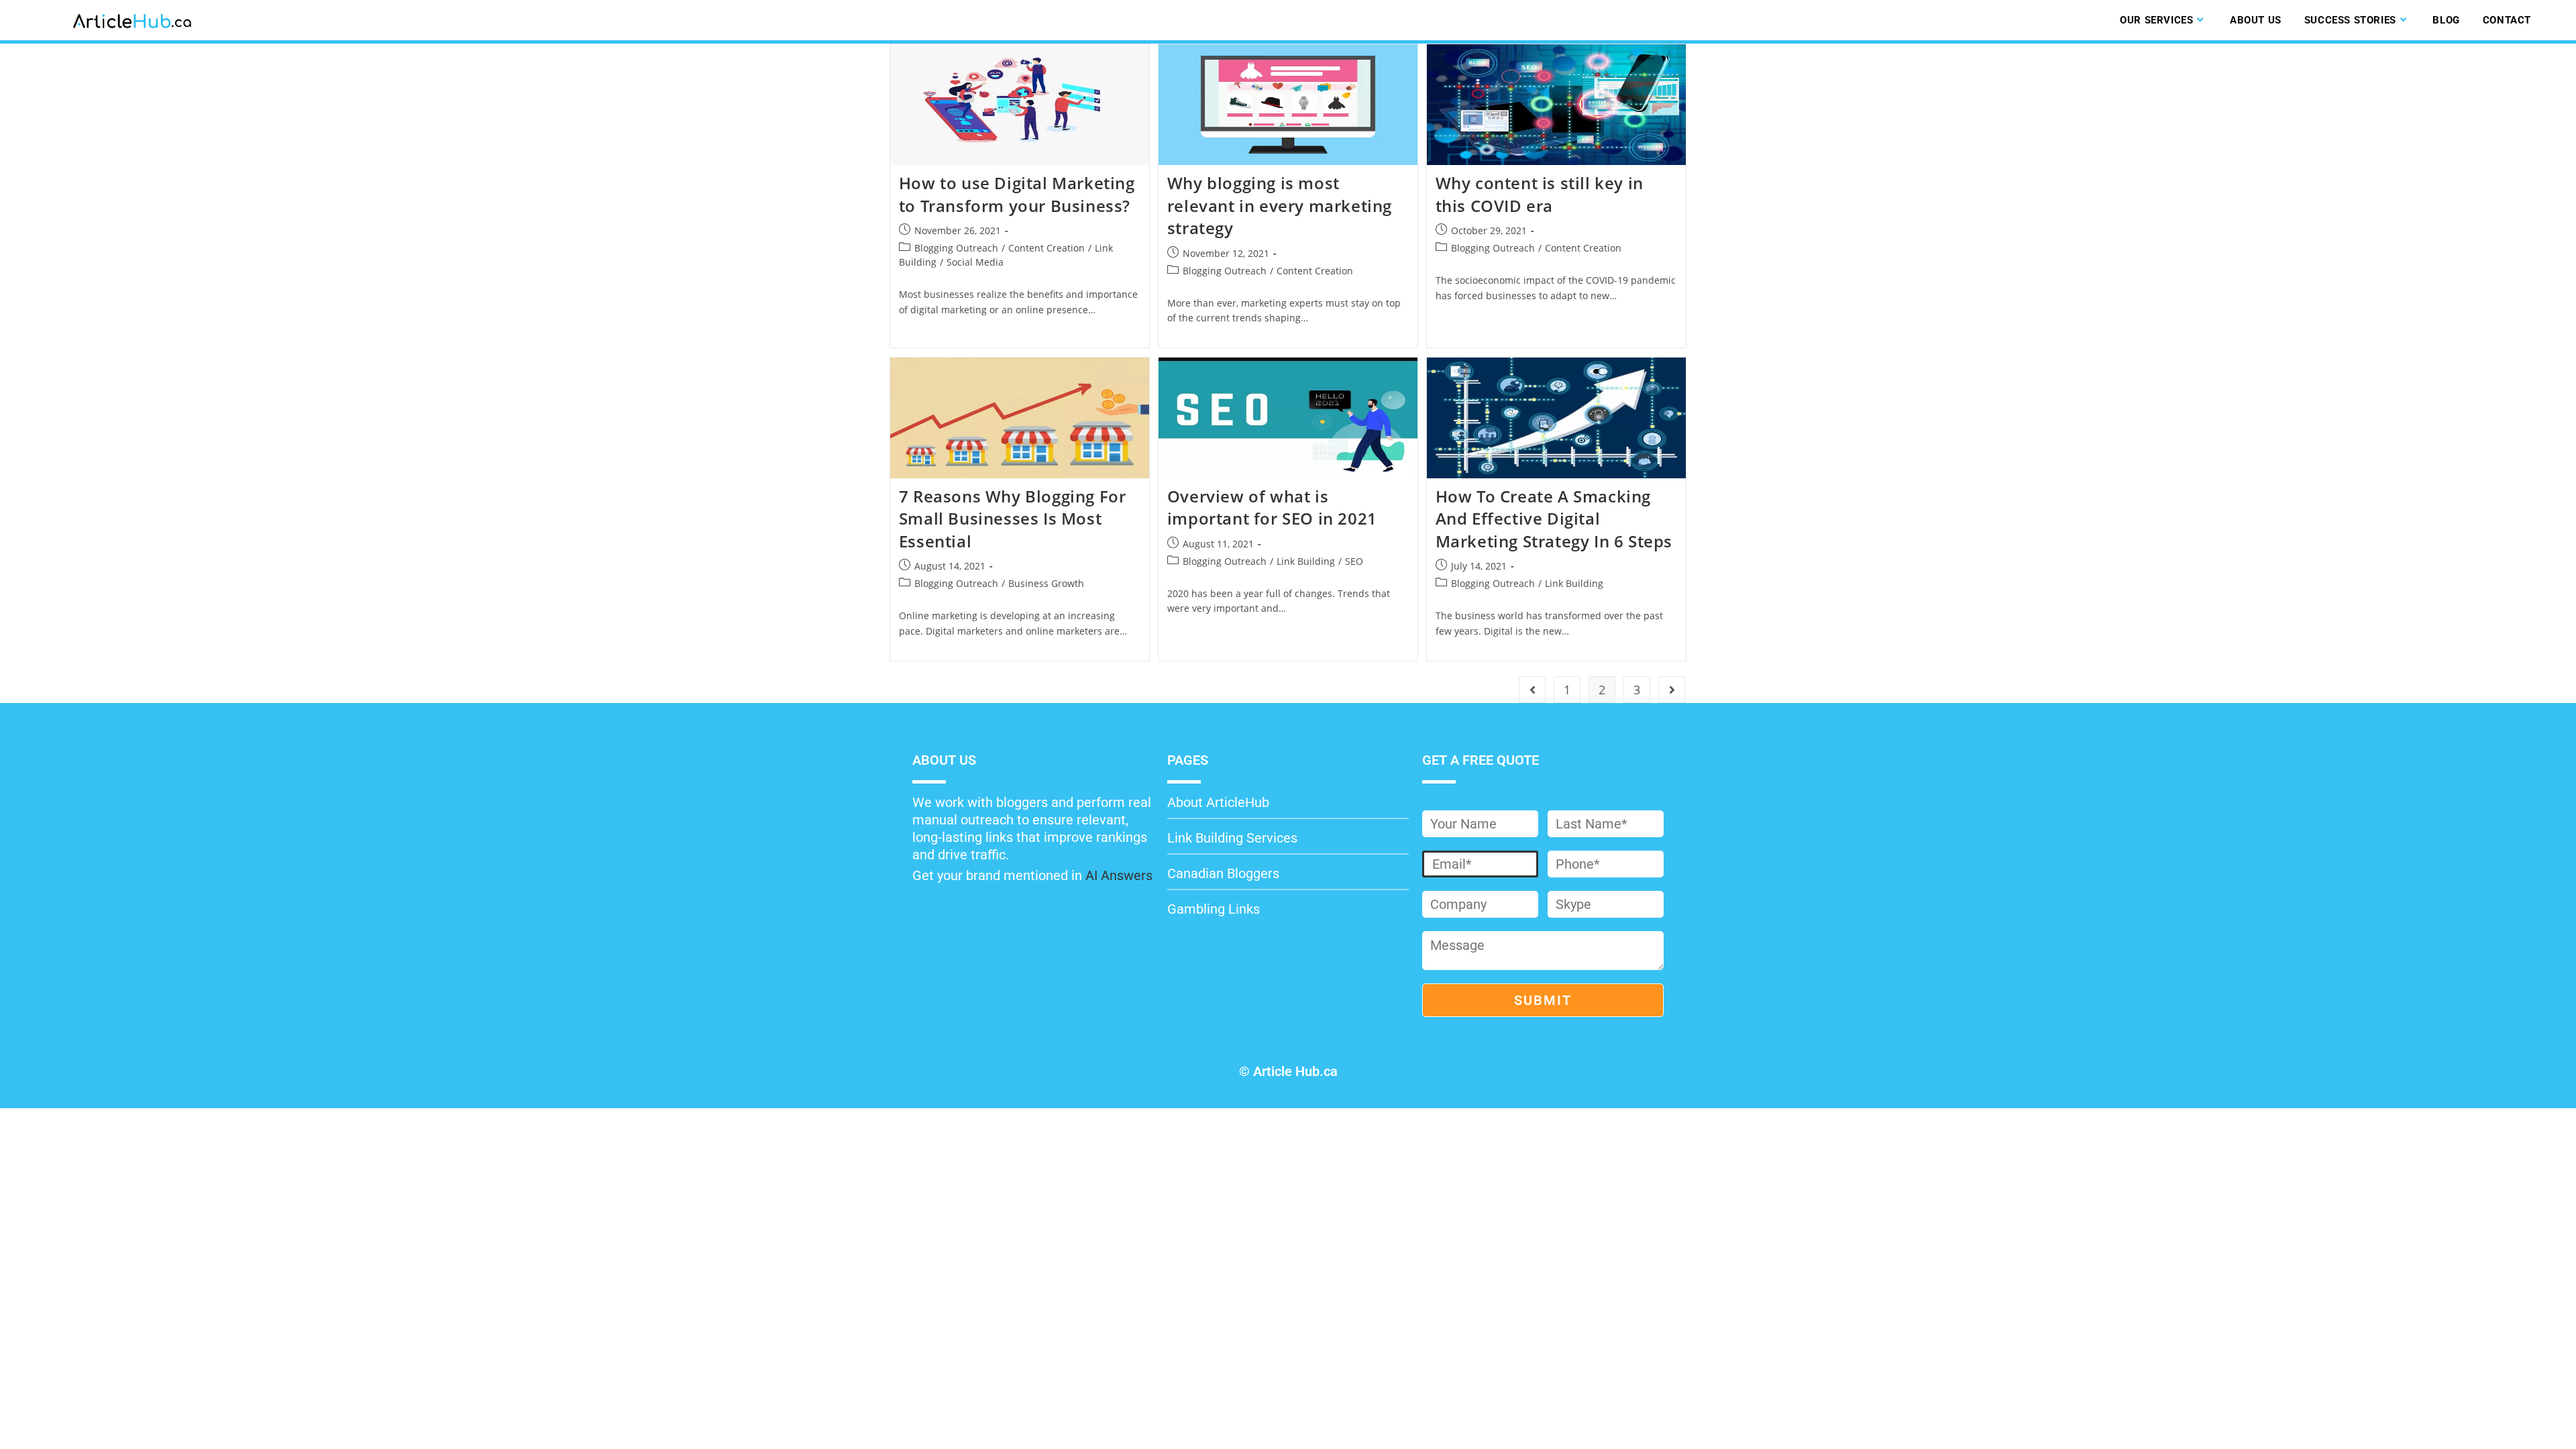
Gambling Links (1214, 909)
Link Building (1306, 561)
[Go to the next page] (1672, 690)
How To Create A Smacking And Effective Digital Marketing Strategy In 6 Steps (1554, 519)
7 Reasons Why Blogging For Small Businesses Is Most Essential (1013, 519)
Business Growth (1046, 583)
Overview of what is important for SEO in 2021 (1272, 507)
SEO (1354, 561)
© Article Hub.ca (1288, 1071)
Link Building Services (1232, 838)
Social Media (975, 262)
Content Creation (1046, 248)
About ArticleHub (1218, 802)
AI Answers (1119, 875)
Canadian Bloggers (1223, 873)
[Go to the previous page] (1532, 690)
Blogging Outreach (956, 248)
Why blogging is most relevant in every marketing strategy (1280, 205)
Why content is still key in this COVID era (1540, 194)
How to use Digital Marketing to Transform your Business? (1017, 194)
